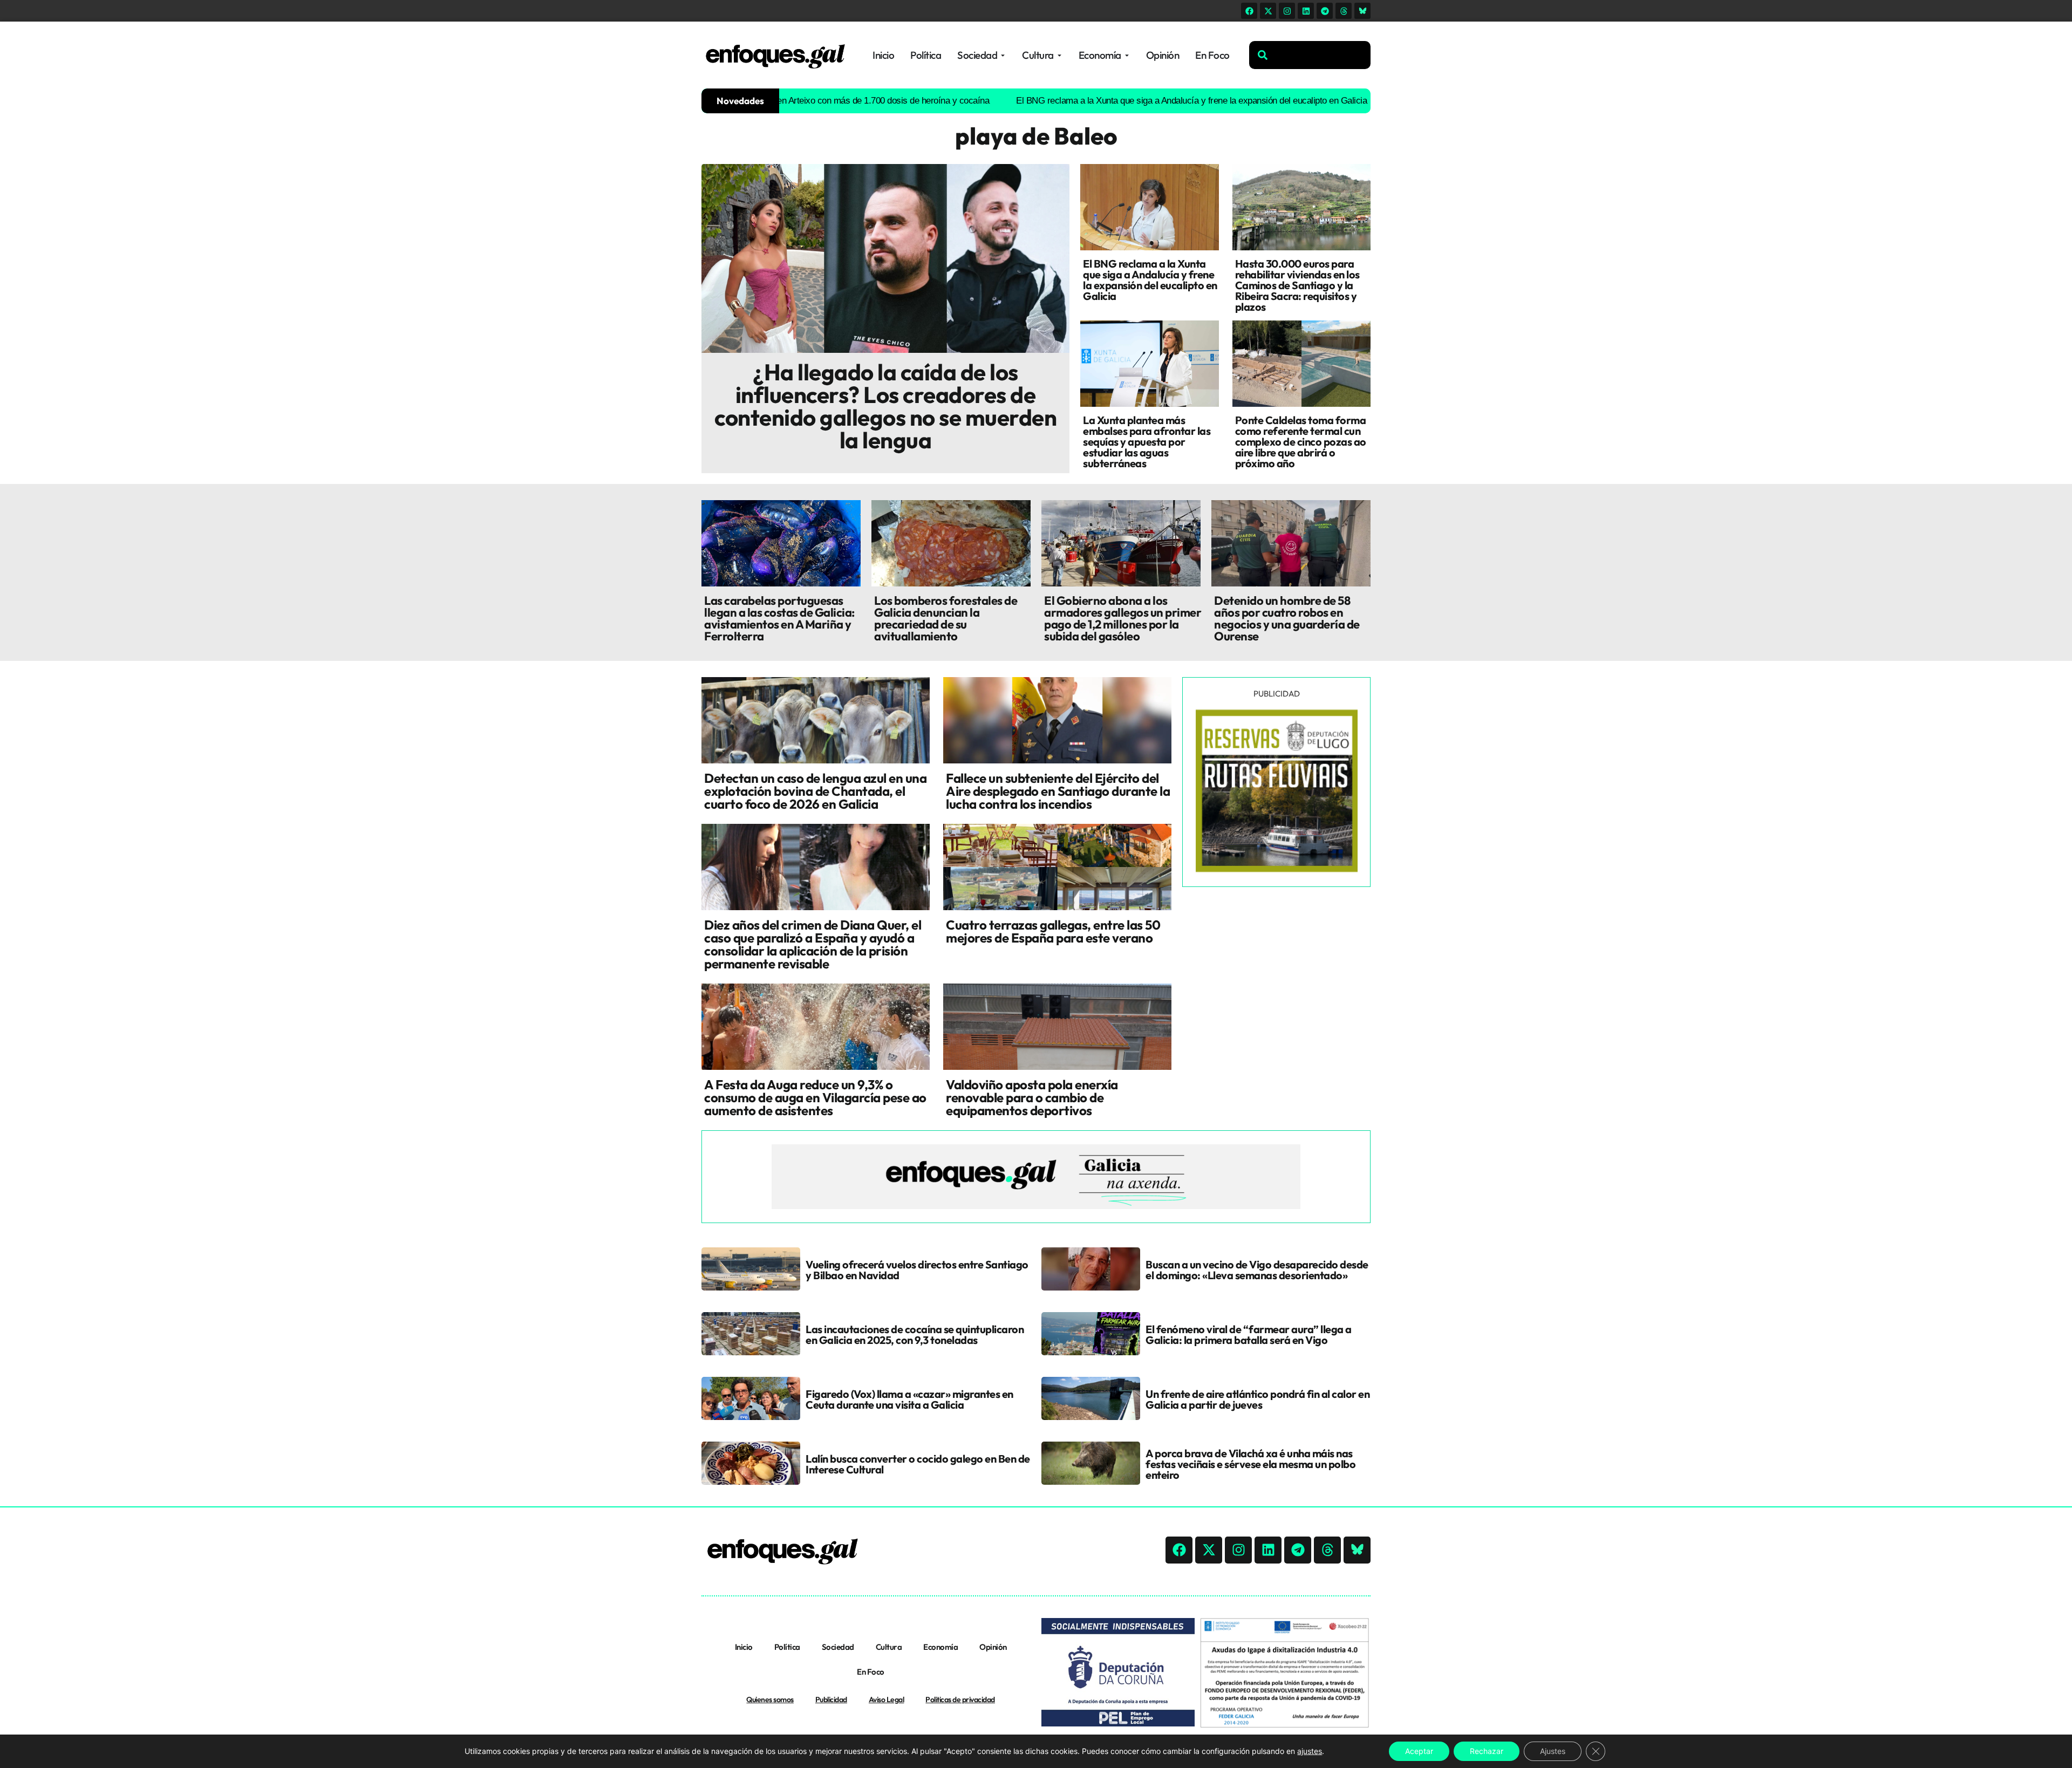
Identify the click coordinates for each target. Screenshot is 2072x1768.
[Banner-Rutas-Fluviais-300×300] (1277, 869)
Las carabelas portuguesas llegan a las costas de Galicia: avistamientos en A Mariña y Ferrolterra (779, 618)
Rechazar (1487, 1751)
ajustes (1310, 1751)
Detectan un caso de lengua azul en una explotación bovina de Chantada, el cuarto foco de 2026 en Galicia (815, 791)
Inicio (744, 1647)
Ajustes (1553, 1751)
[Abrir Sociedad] (1003, 55)
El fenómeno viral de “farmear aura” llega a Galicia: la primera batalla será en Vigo (1249, 1334)
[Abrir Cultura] (1059, 55)
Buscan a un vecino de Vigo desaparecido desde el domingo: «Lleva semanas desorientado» (1257, 1270)
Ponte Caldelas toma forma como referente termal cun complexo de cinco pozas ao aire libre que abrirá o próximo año (1301, 442)
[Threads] (1344, 11)
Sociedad (838, 1647)
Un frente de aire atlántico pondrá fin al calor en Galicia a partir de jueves (1257, 1399)
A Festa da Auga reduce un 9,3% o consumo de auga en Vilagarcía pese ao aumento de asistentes (815, 1097)
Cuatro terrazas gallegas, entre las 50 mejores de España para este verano (1053, 931)
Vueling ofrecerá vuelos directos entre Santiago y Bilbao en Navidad (917, 1270)
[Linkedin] (1306, 11)
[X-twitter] (1268, 11)
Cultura (889, 1647)
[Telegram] (1325, 11)
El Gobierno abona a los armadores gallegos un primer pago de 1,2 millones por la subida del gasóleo (1123, 618)
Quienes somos (770, 1699)
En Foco (871, 1672)
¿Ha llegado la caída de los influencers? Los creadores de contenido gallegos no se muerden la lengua (885, 406)
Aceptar (1419, 1751)
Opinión (993, 1647)
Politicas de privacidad (960, 1699)
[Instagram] (1287, 11)
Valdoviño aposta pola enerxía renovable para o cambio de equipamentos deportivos (1032, 1097)
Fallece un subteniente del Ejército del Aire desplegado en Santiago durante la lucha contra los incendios (1058, 791)
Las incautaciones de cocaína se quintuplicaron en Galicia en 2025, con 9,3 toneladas (915, 1334)
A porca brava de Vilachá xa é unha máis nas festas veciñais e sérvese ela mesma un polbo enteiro (1250, 1464)
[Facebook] (1249, 11)
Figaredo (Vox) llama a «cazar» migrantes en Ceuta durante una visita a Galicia (909, 1399)
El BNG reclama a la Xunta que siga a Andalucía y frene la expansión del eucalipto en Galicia (1096, 101)
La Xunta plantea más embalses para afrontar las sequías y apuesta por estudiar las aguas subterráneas (1147, 442)
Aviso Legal (887, 1699)
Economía (940, 1647)
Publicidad (831, 1699)
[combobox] (1310, 55)
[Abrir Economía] (1127, 55)
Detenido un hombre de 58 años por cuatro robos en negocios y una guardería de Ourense (1287, 618)
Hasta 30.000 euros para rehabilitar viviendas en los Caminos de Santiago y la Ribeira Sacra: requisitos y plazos (1297, 285)
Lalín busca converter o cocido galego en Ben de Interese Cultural (918, 1464)
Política (787, 1647)
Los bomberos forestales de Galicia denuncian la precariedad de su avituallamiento (946, 618)
